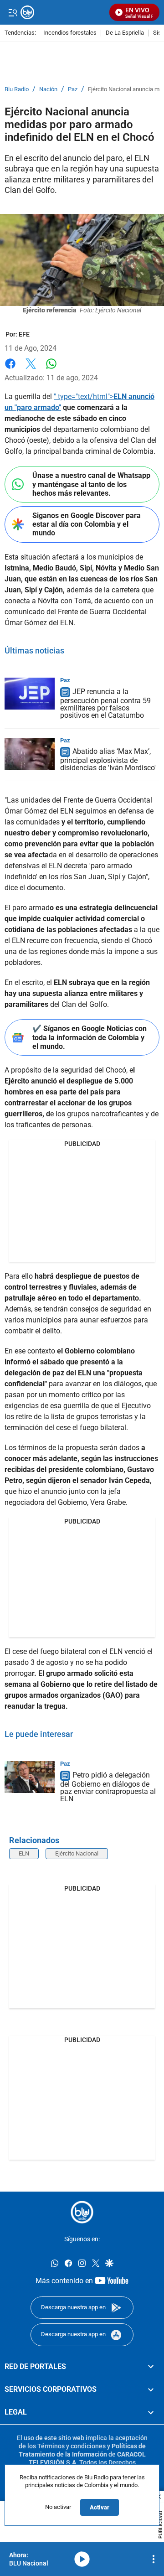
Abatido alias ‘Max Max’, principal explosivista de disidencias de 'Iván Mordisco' (108, 760)
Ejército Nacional (77, 1853)
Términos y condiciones (72, 2446)
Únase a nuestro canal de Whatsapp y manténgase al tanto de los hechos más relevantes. (91, 484)
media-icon (82, 2559)
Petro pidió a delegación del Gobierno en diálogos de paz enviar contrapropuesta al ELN (108, 1787)
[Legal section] (151, 2413)
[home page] (82, 2212)
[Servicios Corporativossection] (151, 2389)
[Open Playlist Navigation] (154, 2559)
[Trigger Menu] (13, 12)
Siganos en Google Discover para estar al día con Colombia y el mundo (87, 524)
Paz (73, 89)
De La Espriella (125, 33)
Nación (48, 89)
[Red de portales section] (151, 2367)
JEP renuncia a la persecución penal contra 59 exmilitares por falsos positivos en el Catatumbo (105, 703)
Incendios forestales (70, 33)
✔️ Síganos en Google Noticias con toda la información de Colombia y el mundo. (90, 1037)
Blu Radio (17, 89)
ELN (24, 1853)
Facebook (10, 369)
